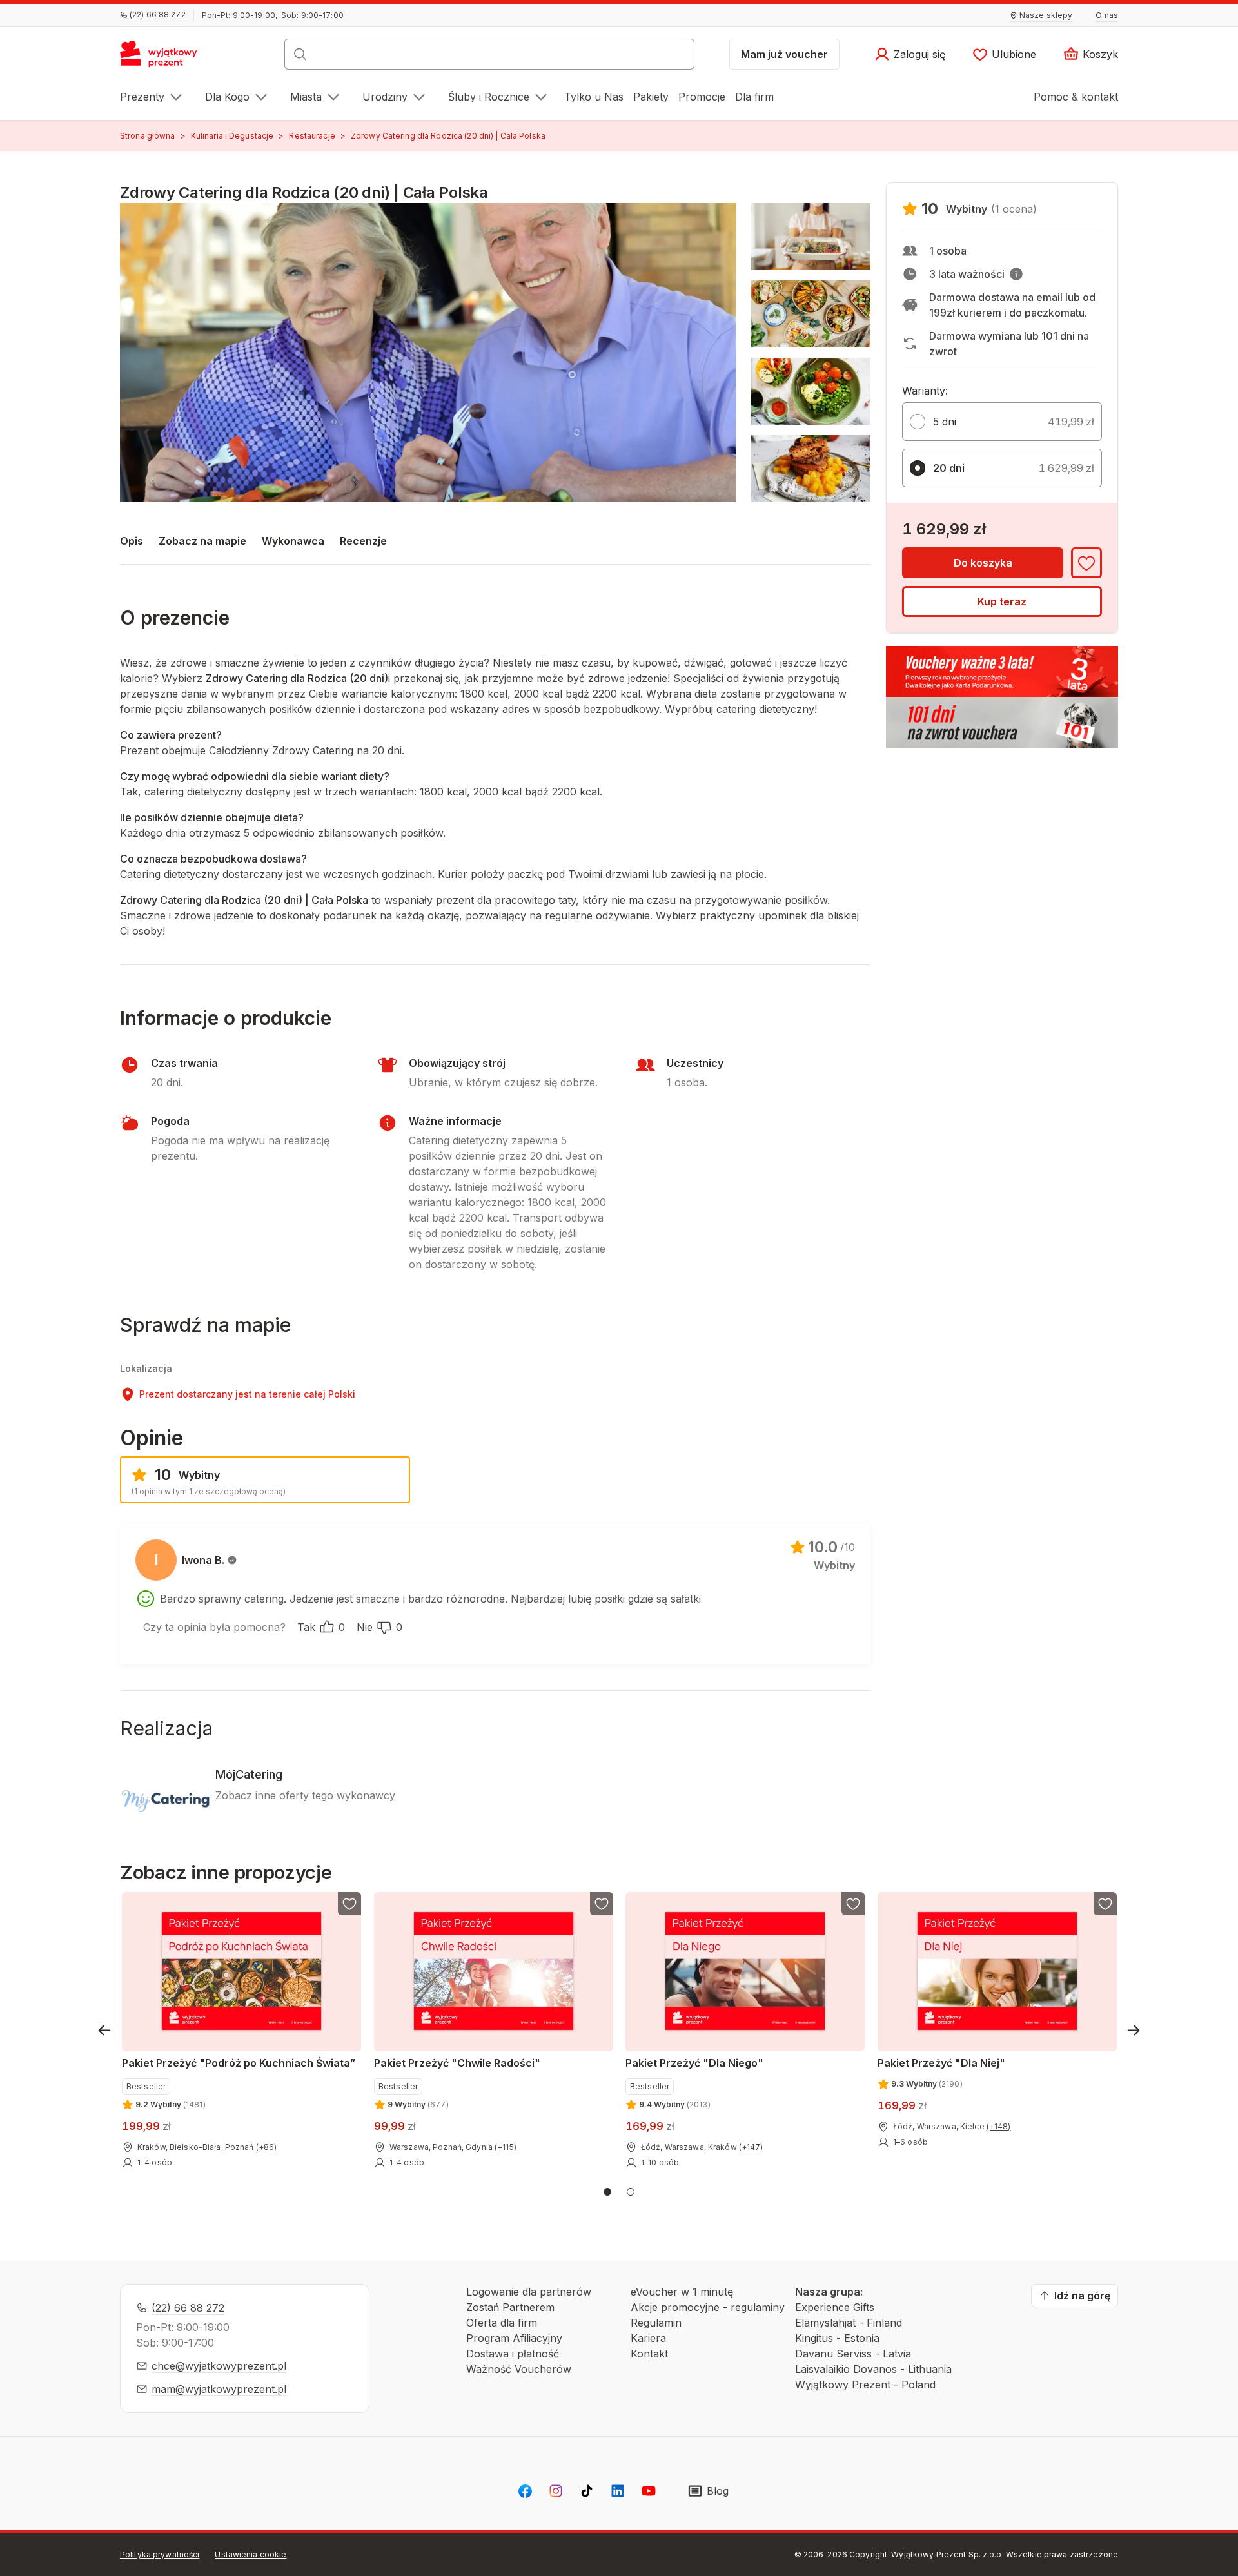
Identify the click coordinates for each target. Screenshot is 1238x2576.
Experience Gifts (835, 2307)
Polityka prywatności (160, 2554)
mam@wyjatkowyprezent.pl (219, 2389)
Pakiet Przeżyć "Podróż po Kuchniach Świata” (239, 2063)
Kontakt (649, 2354)
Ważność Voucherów (519, 2369)
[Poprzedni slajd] (104, 2030)
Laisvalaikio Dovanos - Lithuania (873, 2369)
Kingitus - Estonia (837, 2338)
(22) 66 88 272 (188, 2308)
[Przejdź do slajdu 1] (607, 2192)
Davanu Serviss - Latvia (853, 2354)
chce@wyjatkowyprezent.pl (219, 2366)
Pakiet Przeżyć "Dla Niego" (694, 2063)
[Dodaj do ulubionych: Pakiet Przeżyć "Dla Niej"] (1105, 1904)
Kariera (648, 2338)
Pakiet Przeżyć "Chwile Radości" (457, 2063)
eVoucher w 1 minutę (682, 2292)
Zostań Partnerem (510, 2307)
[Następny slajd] (1134, 2030)
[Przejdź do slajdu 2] (631, 2192)
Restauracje (312, 136)
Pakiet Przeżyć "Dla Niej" (941, 2063)
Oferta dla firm (502, 2323)
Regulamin (656, 2323)
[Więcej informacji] (1016, 274)
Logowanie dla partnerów (529, 2292)
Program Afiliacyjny (514, 2338)
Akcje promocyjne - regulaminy (708, 2307)
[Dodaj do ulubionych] (1086, 563)
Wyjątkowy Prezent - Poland (865, 2385)
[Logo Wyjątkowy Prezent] (165, 58)
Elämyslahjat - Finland (849, 2323)
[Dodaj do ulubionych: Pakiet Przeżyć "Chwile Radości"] (601, 1904)
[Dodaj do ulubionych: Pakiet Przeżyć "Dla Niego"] (853, 1904)
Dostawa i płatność (513, 2354)
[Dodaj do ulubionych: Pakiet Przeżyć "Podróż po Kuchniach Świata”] (349, 1904)
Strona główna (148, 136)
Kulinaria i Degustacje (232, 136)
